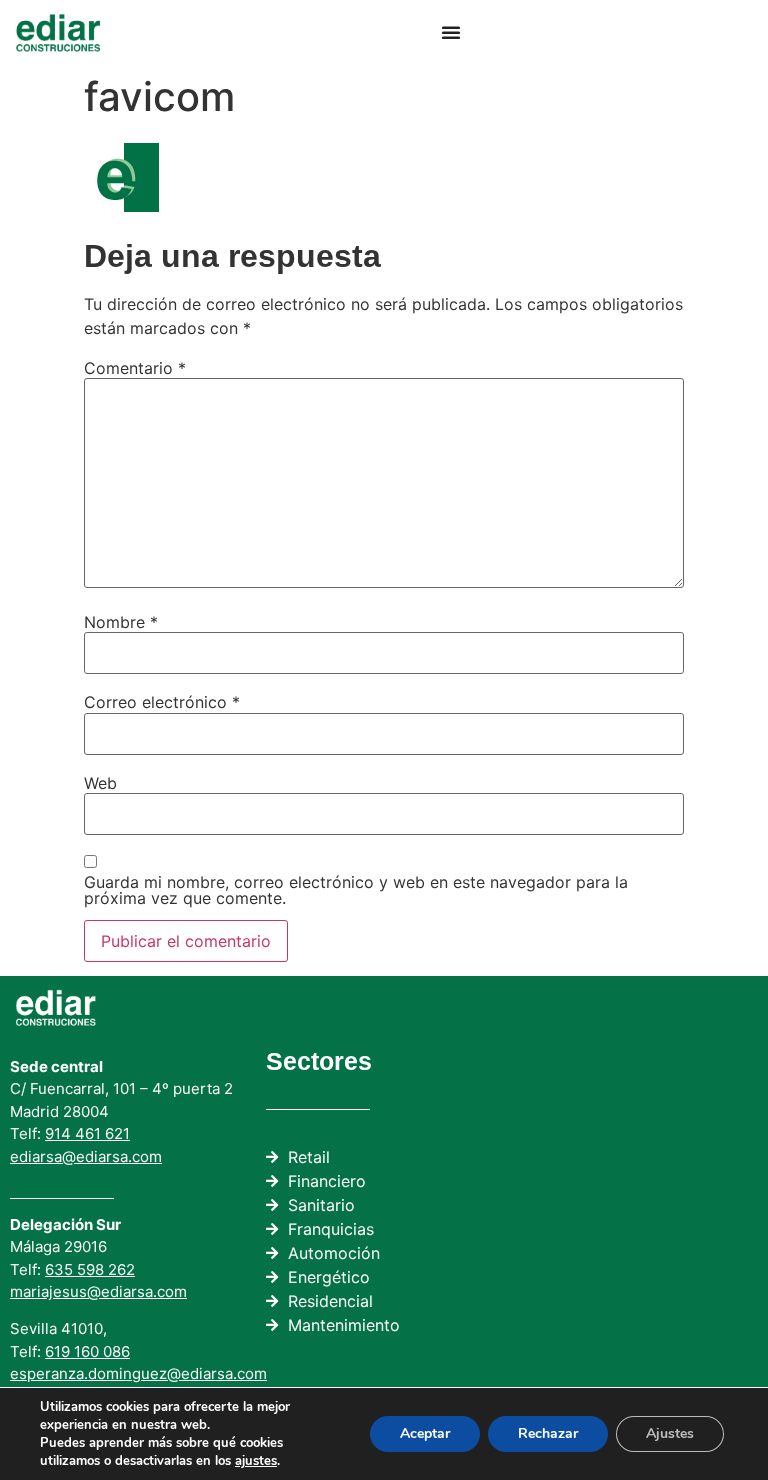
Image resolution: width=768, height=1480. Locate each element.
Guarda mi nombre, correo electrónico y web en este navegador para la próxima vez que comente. (356, 890)
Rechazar (548, 1433)
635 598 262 (90, 1269)
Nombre (121, 622)
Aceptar (425, 1433)
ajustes (256, 1461)
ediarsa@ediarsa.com (86, 1156)
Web (100, 783)
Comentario (135, 368)
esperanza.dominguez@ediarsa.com (138, 1373)
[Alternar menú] (451, 32)
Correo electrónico (162, 702)
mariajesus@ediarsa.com (98, 1291)
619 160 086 (87, 1351)
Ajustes (670, 1433)
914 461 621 (87, 1133)
